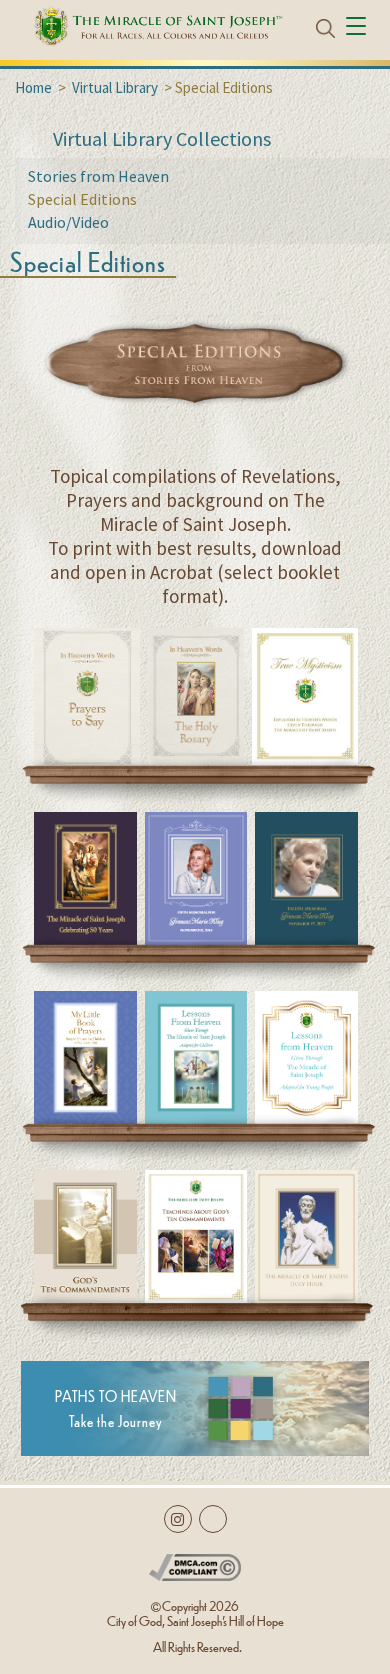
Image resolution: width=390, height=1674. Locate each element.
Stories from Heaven (98, 176)
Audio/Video (68, 222)
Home (33, 87)
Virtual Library (115, 87)
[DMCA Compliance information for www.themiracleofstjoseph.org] (195, 1563)
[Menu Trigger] (358, 28)
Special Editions (82, 199)
